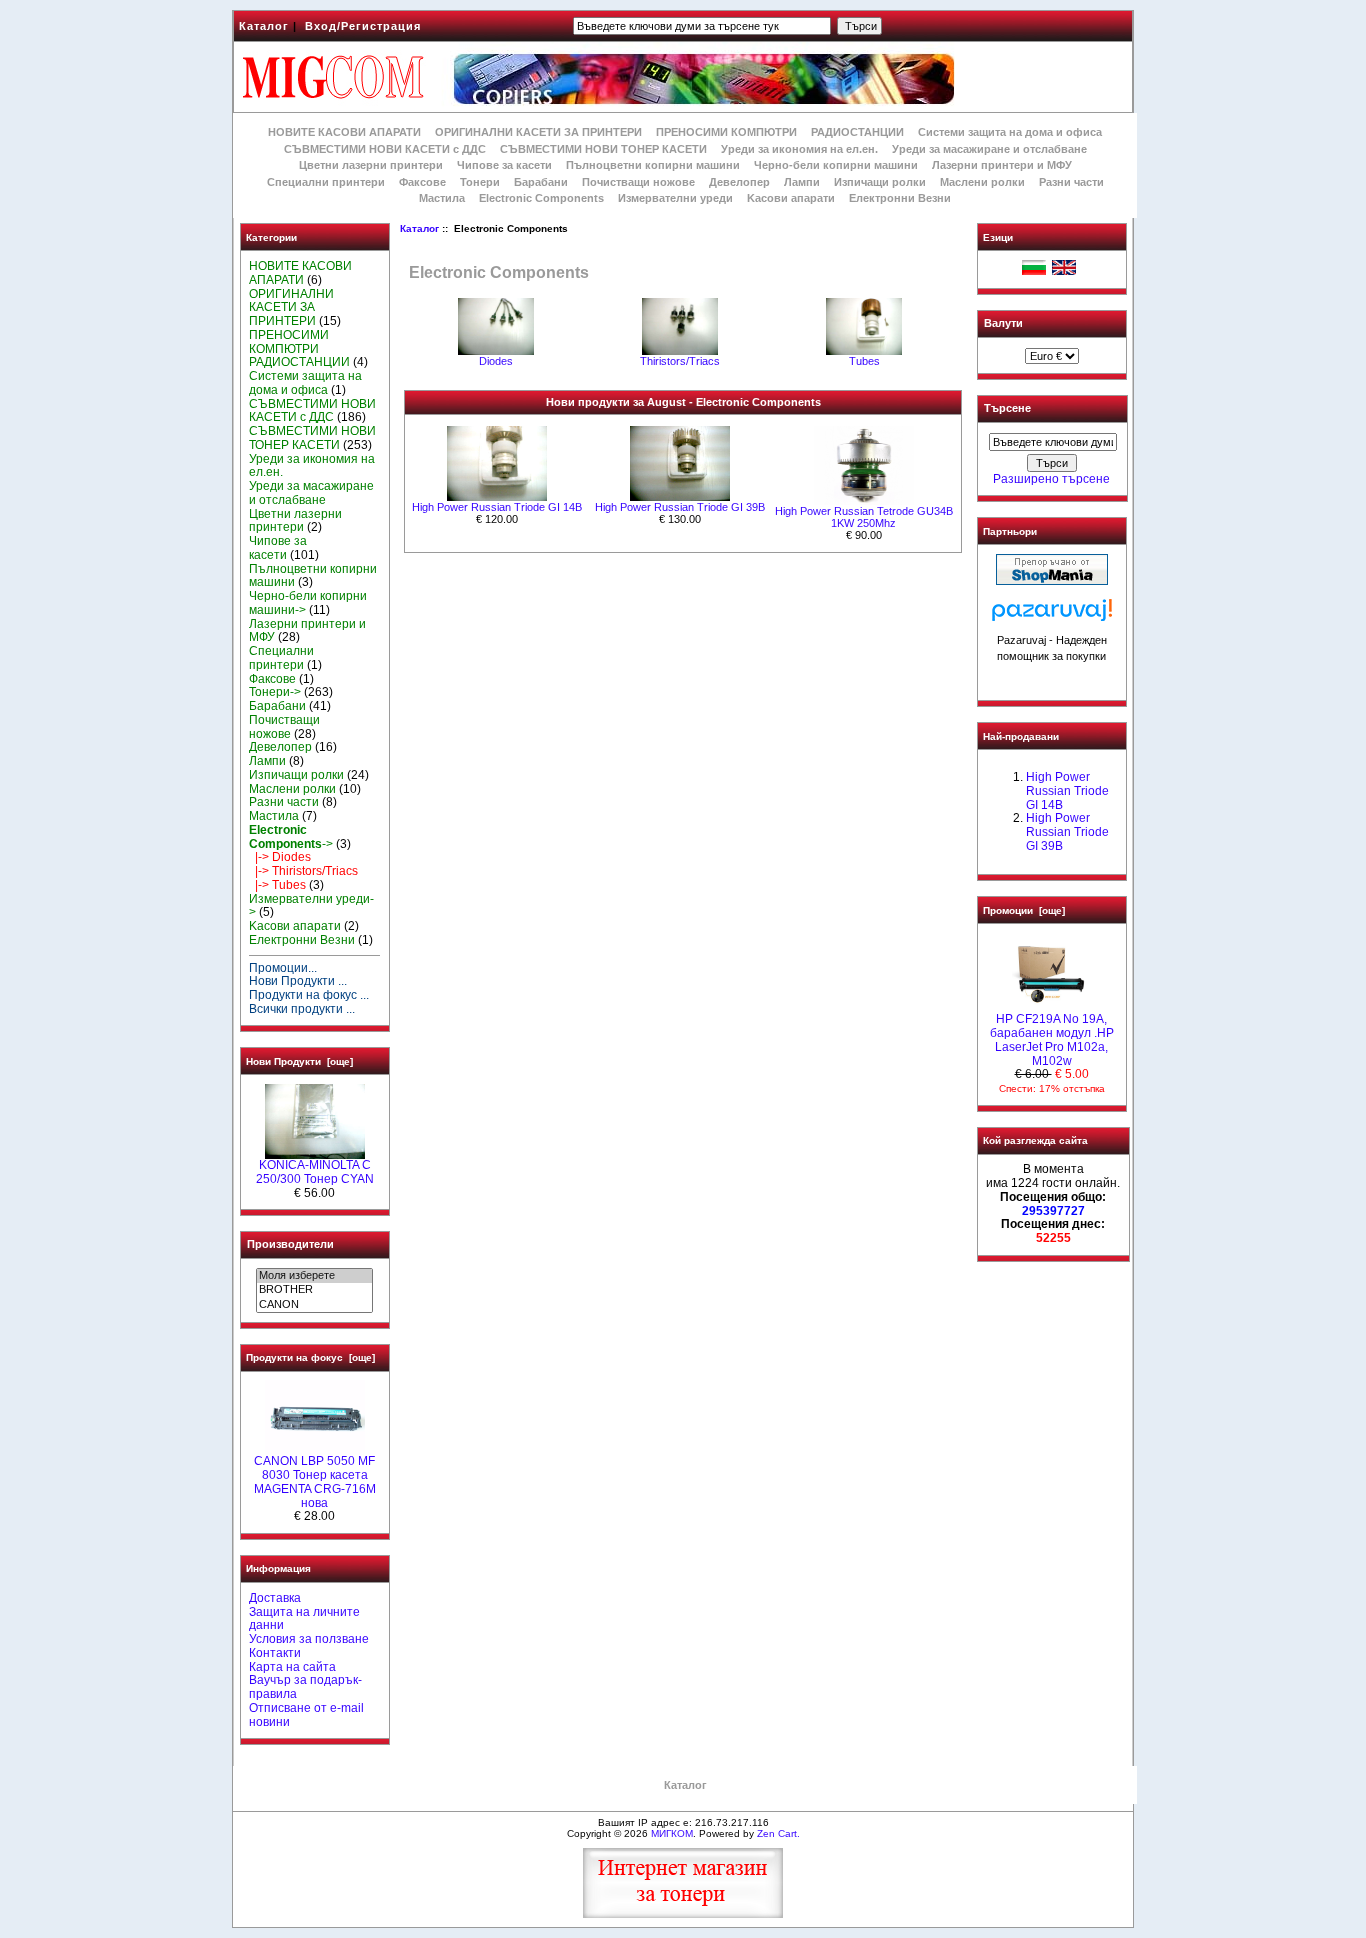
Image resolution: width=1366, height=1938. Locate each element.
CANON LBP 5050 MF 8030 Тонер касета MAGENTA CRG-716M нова (315, 1481)
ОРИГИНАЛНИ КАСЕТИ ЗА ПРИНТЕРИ (538, 132)
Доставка (275, 1598)
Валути (1003, 323)
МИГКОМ (672, 1833)
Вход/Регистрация (363, 26)
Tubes (864, 361)
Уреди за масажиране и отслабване (989, 149)
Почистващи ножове (638, 182)
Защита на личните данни (304, 1619)
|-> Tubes (277, 885)
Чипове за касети (504, 165)
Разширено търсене (1051, 479)
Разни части (1071, 182)
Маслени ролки (982, 182)
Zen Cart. (778, 1833)
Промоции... (283, 968)
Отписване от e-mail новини (306, 1715)
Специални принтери (326, 182)
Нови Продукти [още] (299, 1061)
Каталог (264, 26)
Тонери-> (275, 692)
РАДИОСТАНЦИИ (857, 132)
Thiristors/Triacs (680, 361)
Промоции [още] (1024, 910)
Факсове (422, 182)
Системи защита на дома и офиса (1010, 132)
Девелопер (739, 182)
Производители (290, 1244)
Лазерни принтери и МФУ (1002, 165)
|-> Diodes (280, 857)
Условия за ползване (309, 1639)
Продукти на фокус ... (309, 995)
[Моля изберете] (314, 1276)
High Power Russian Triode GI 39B (680, 507)
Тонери (480, 182)
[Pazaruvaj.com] (1052, 615)
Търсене (1007, 409)
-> (291, 837)
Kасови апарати (791, 198)
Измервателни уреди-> (311, 906)
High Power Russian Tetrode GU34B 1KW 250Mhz (864, 517)
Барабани (541, 182)
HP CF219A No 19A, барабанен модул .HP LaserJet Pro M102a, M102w (1052, 1039)
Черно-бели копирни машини (836, 165)
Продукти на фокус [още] (310, 1357)
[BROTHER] (314, 1290)
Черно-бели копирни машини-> (308, 603)
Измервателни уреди (675, 198)
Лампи (802, 182)
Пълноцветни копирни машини (653, 165)
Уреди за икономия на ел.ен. (799, 149)
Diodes (496, 361)
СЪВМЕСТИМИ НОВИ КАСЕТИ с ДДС (385, 149)
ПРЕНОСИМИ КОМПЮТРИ (726, 132)
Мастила (442, 198)
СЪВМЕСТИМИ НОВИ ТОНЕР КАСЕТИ (603, 149)
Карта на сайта (292, 1667)
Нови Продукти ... (298, 981)
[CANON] (314, 1305)
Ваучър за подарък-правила (305, 1687)
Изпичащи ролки (880, 182)
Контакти (275, 1653)
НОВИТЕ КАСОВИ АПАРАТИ (344, 132)
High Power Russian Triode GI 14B (497, 507)
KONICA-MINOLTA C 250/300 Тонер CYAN (315, 1172)
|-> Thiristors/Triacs (303, 871)
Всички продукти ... (302, 1009)
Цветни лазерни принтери (371, 165)
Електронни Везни (900, 198)
